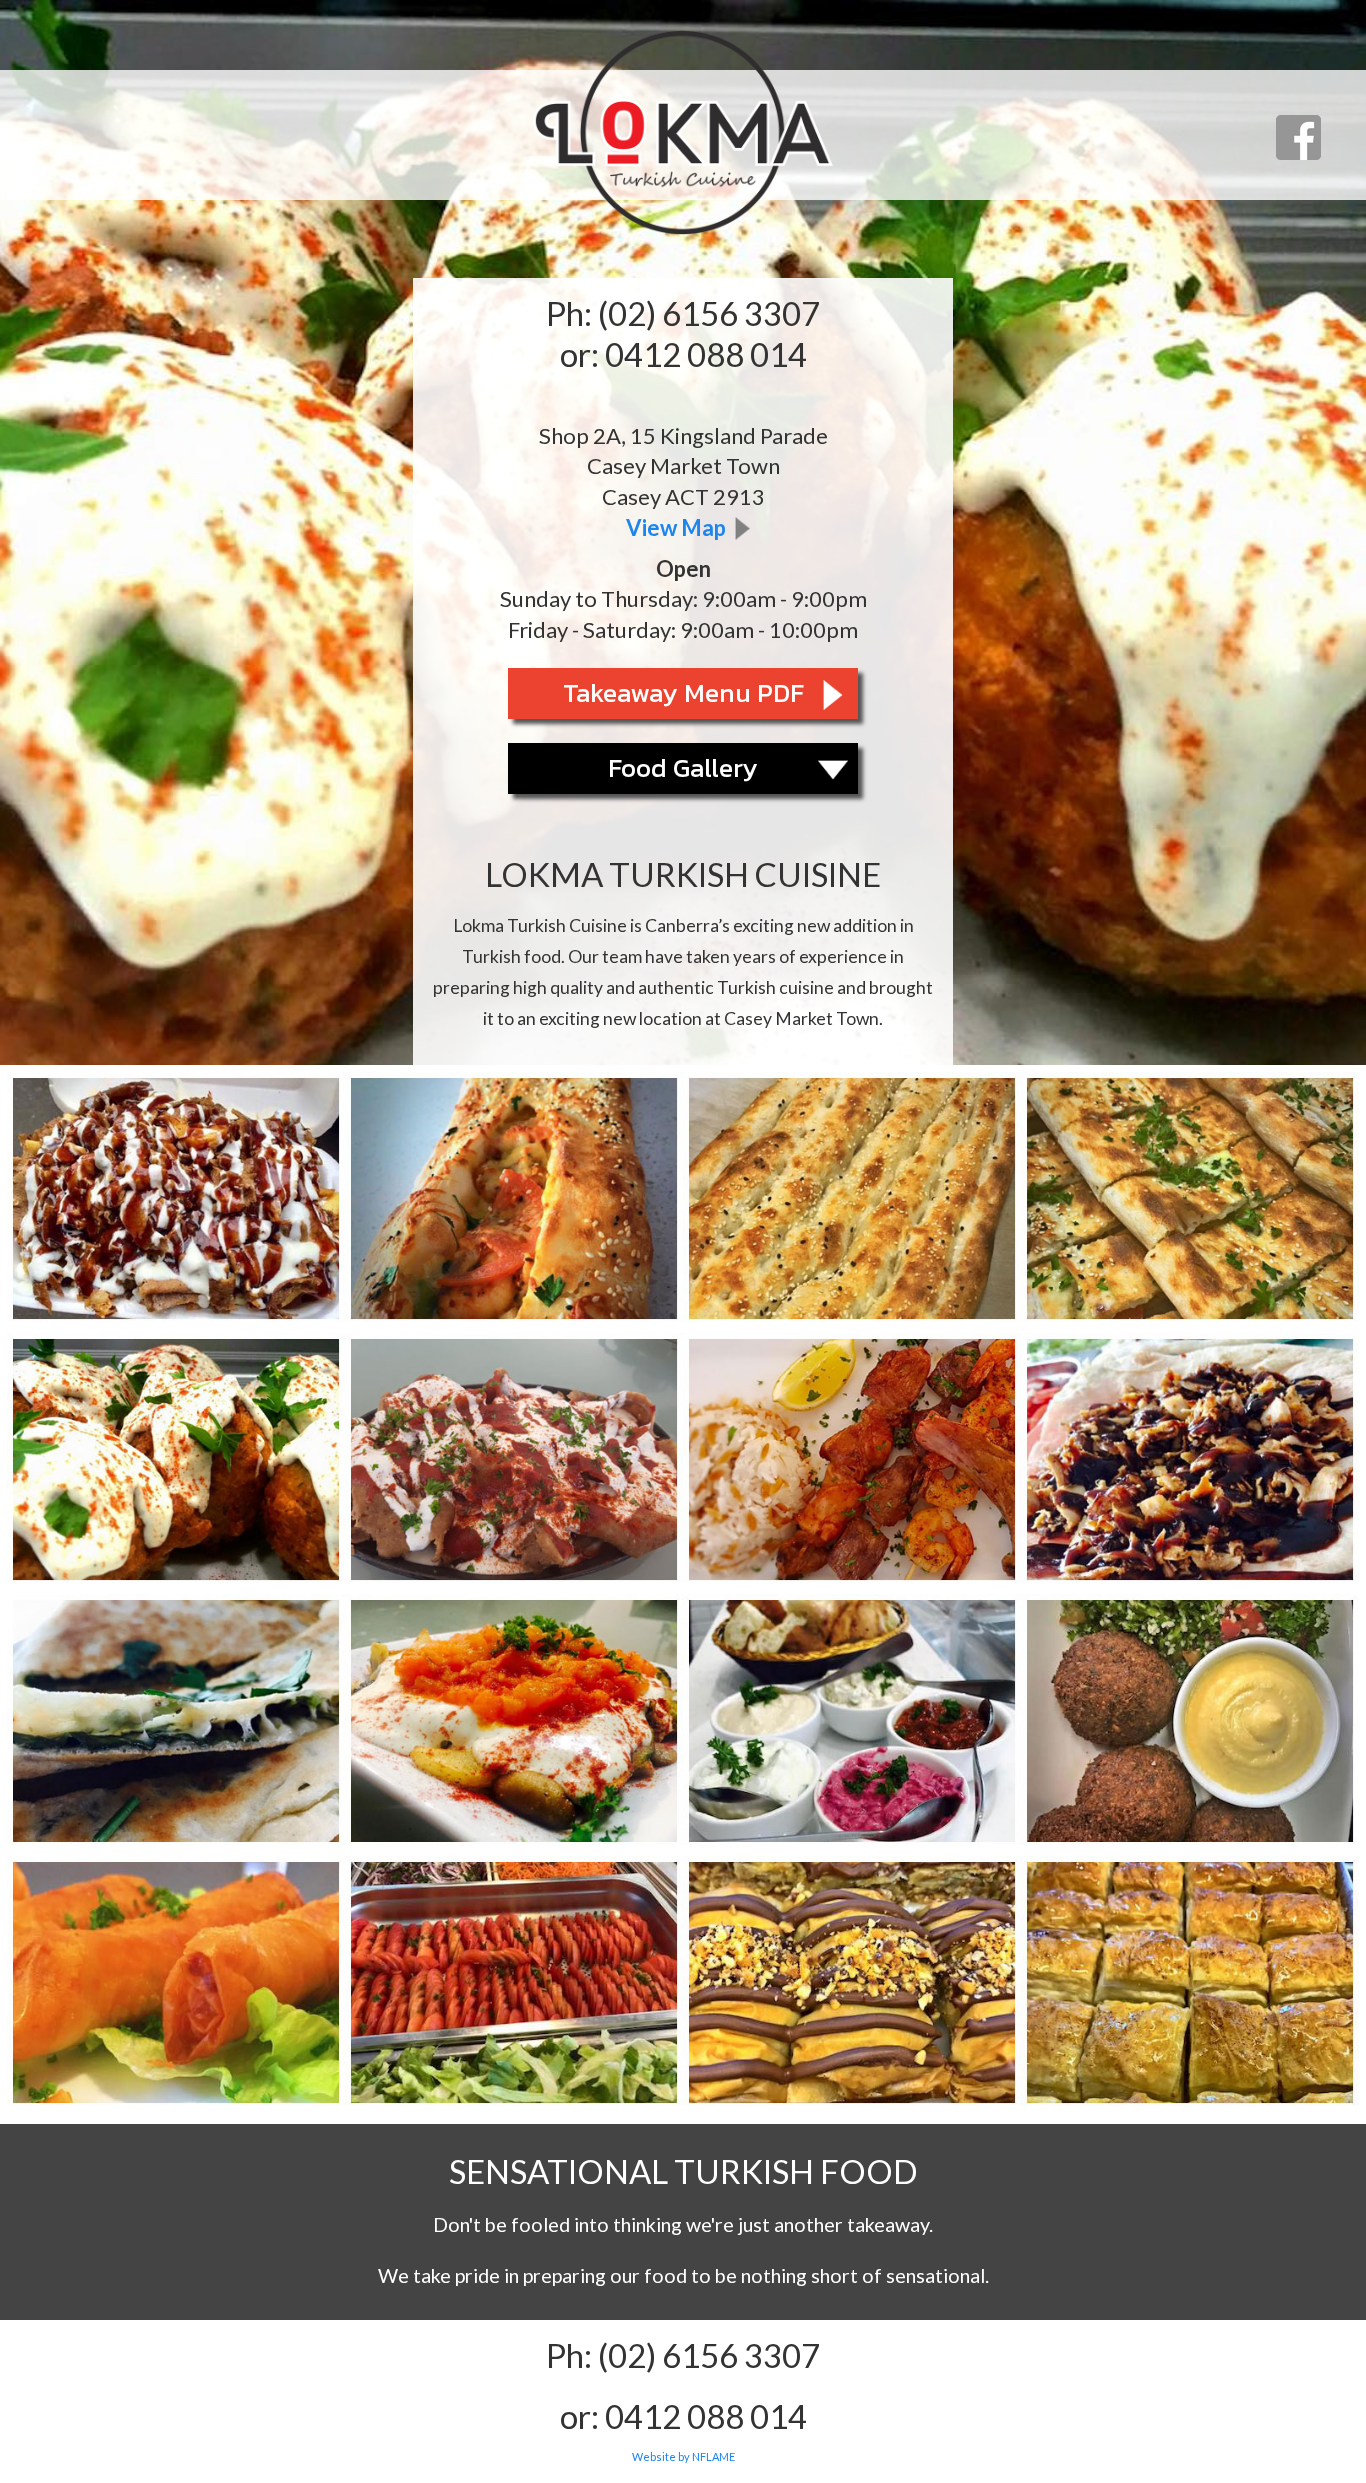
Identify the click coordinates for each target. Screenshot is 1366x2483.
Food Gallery (683, 767)
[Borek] (176, 1986)
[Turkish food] (176, 1202)
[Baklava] (1190, 1986)
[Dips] (852, 1724)
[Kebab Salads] (514, 1986)
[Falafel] (1190, 1724)
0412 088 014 (706, 354)
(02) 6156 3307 (709, 313)
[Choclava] (852, 1986)
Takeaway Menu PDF (683, 692)
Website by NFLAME (683, 2456)
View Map (676, 527)
